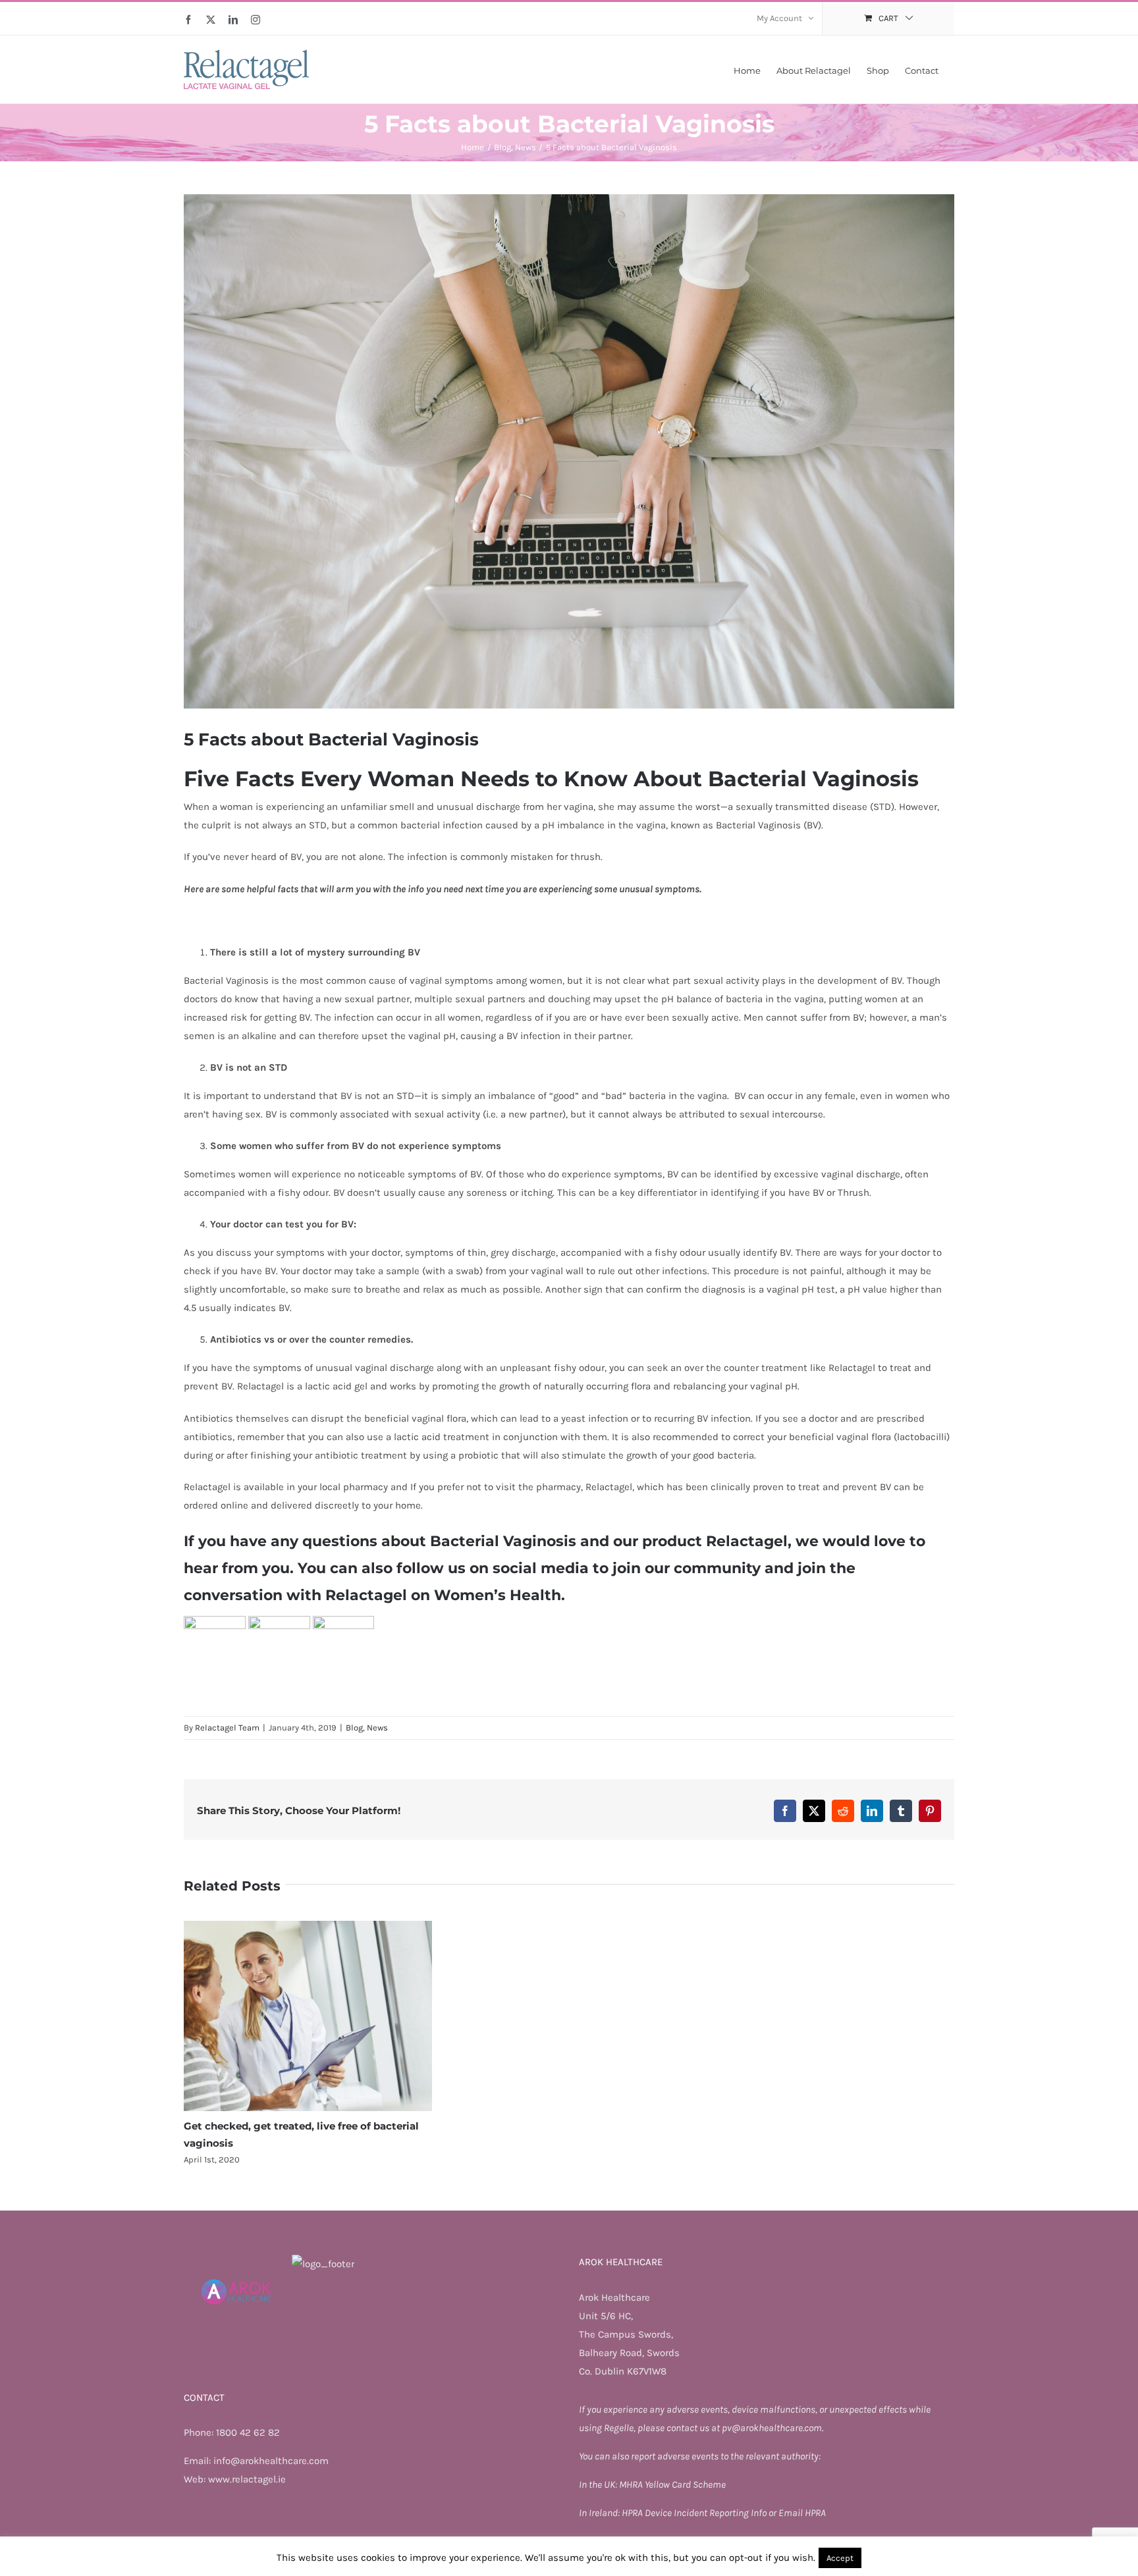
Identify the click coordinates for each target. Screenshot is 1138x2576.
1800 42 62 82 (248, 2432)
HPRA (633, 2513)
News (377, 1728)
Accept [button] (840, 2558)
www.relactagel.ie (247, 2479)
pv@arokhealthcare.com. (772, 2428)
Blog (354, 1728)
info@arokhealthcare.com (271, 2461)
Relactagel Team (227, 1728)
